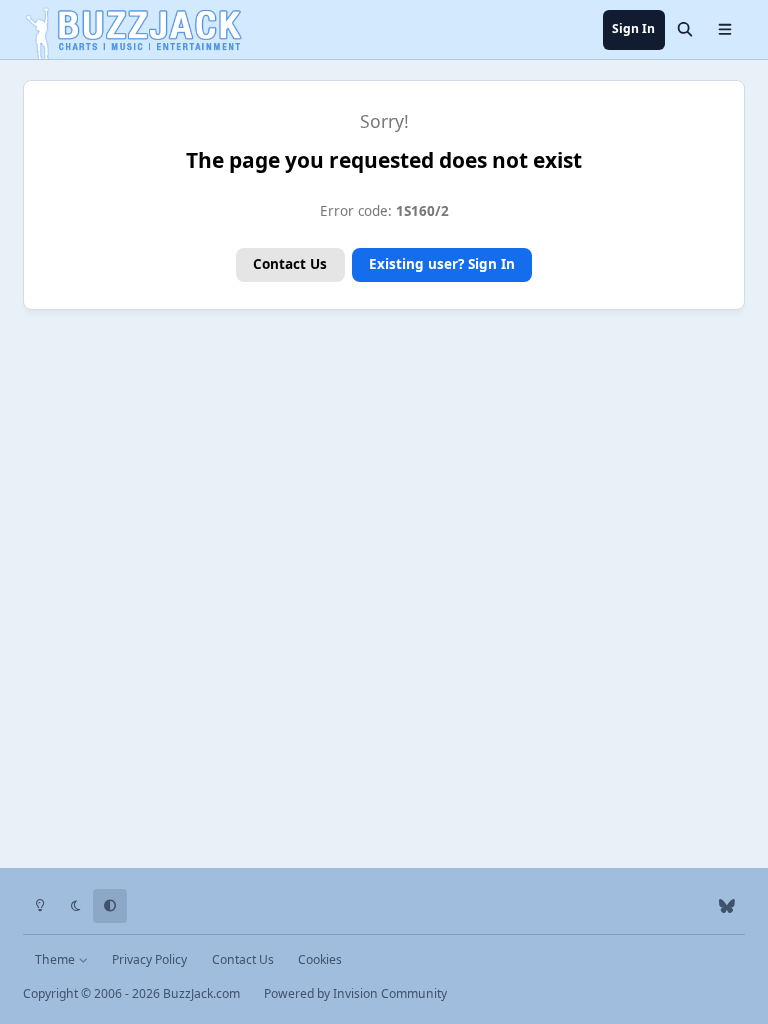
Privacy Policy (149, 959)
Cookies (320, 959)
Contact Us (290, 264)
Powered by (355, 993)
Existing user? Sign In (442, 264)
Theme (56, 959)
